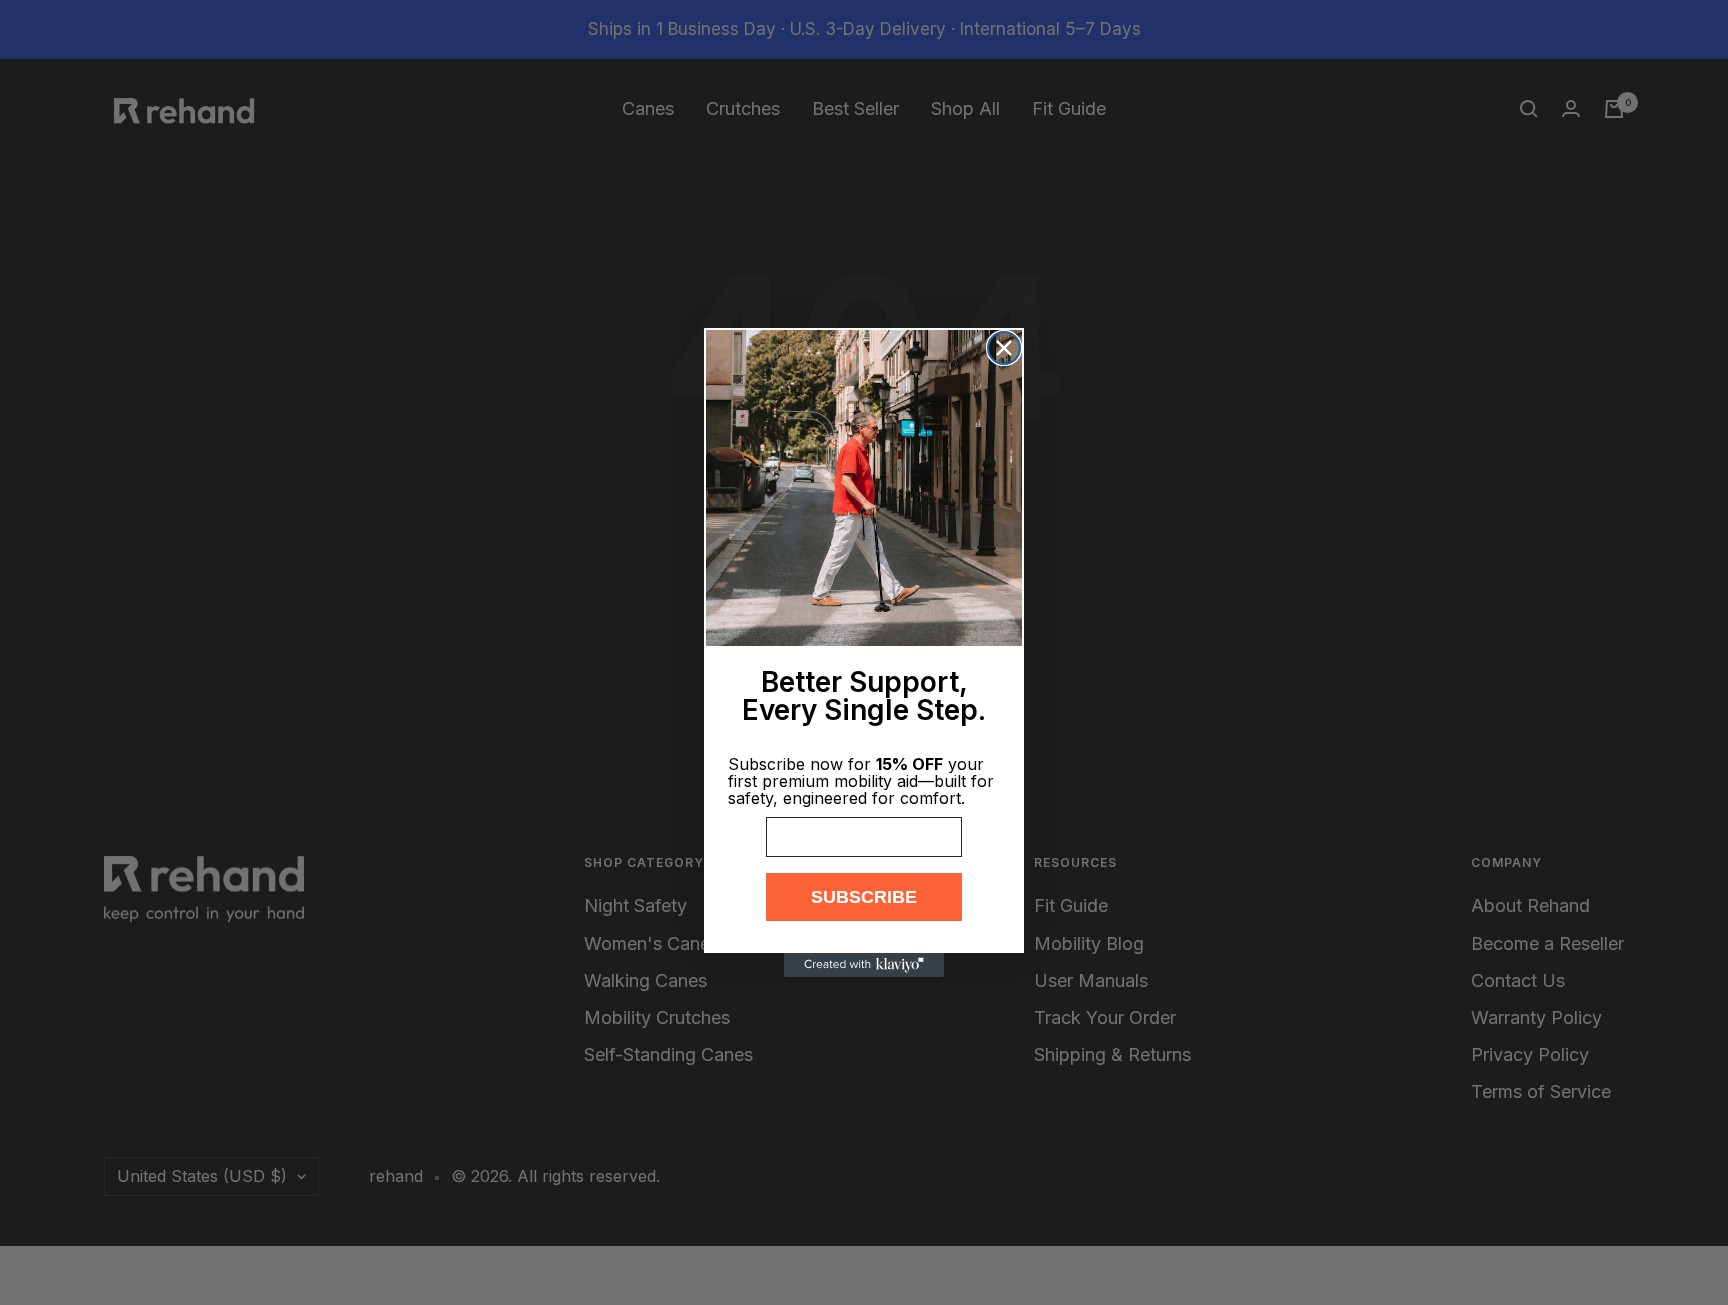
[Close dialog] (1004, 348)
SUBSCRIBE (864, 897)
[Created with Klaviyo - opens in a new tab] (864, 965)
